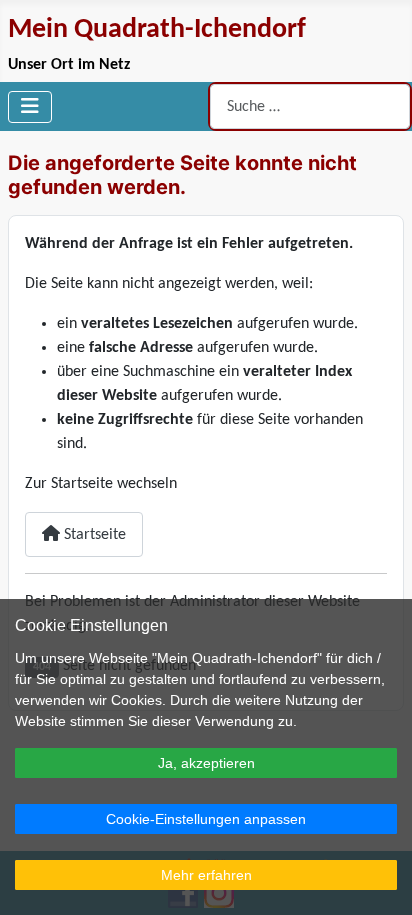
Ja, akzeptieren (206, 763)
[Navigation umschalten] (30, 107)
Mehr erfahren (206, 875)
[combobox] (310, 106)
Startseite (93, 535)
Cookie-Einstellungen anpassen (206, 819)
